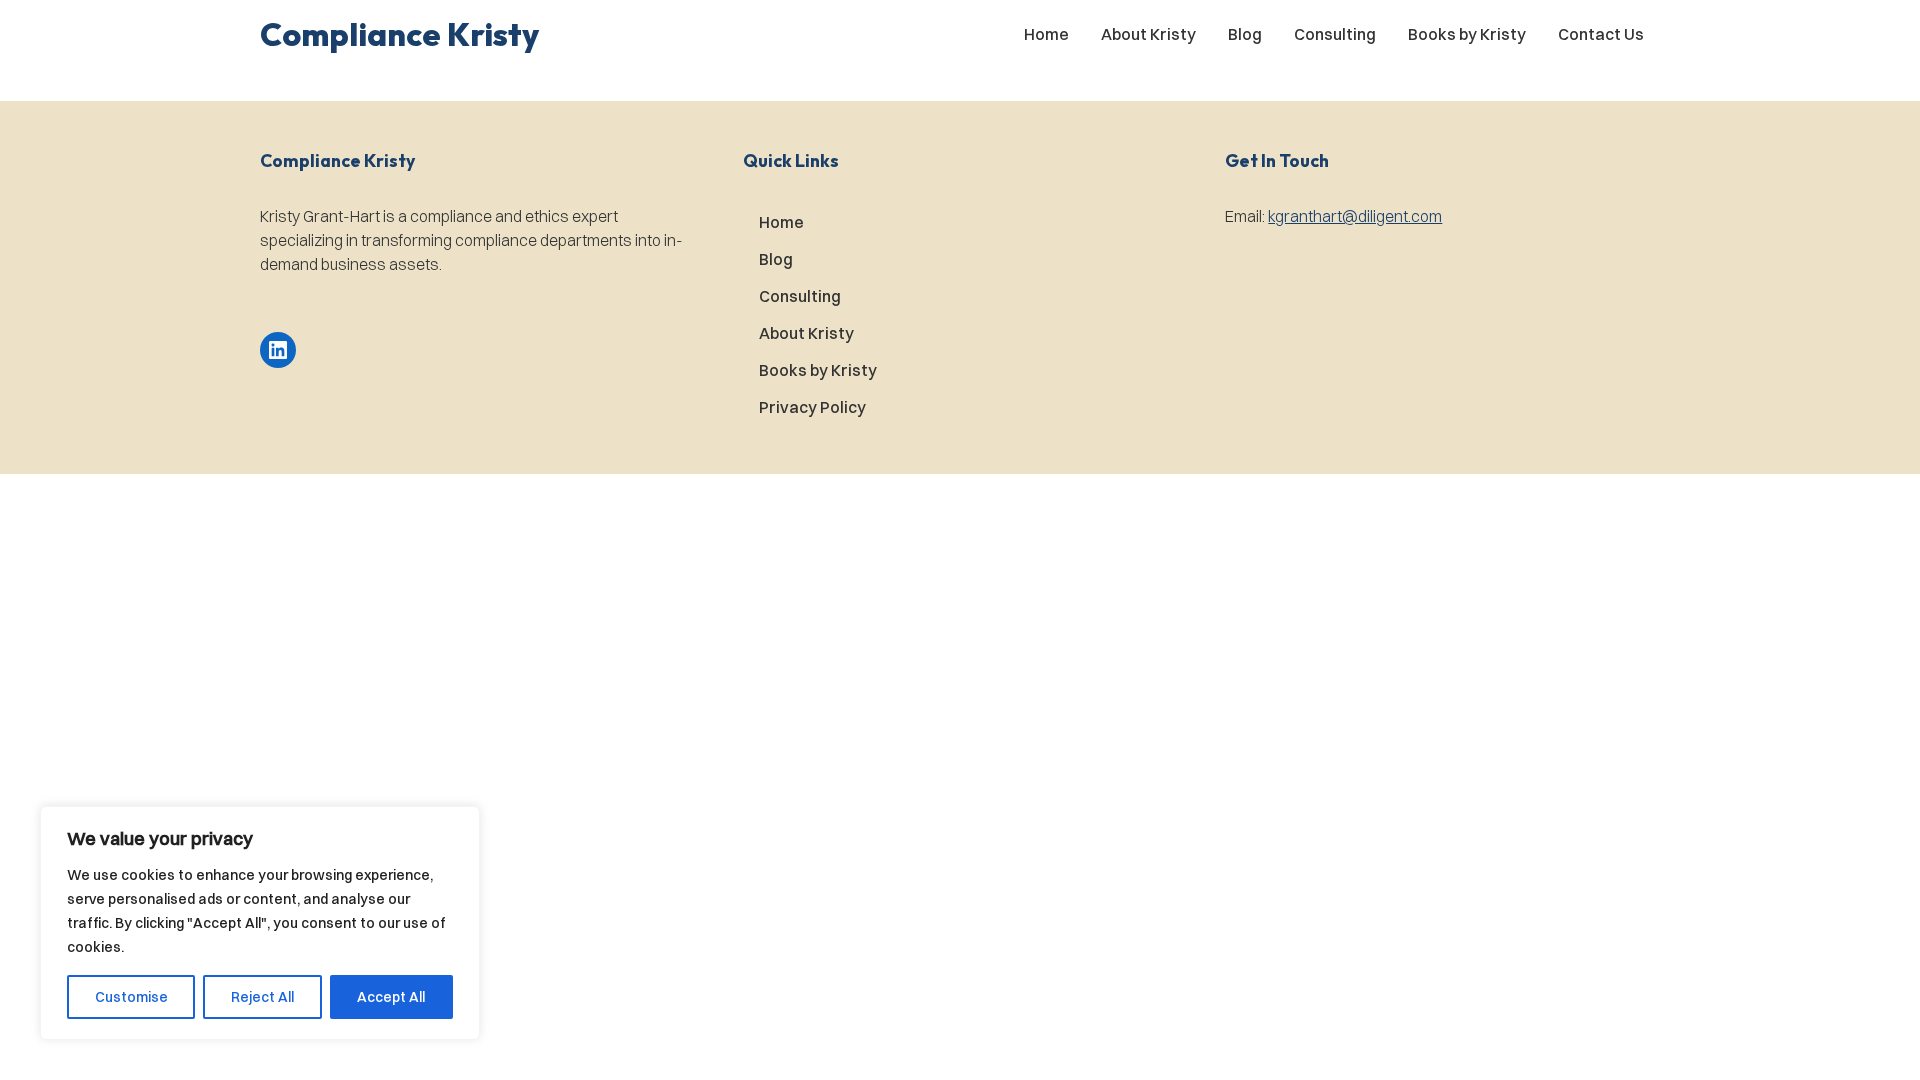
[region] (260, 923)
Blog (1245, 34)
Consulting (1335, 34)
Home (1046, 34)
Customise (131, 997)
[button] (399, 34)
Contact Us (1601, 34)
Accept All (391, 997)
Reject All (262, 997)
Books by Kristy (1467, 34)
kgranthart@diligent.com (1355, 216)
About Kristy (1148, 34)
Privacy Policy (812, 407)
